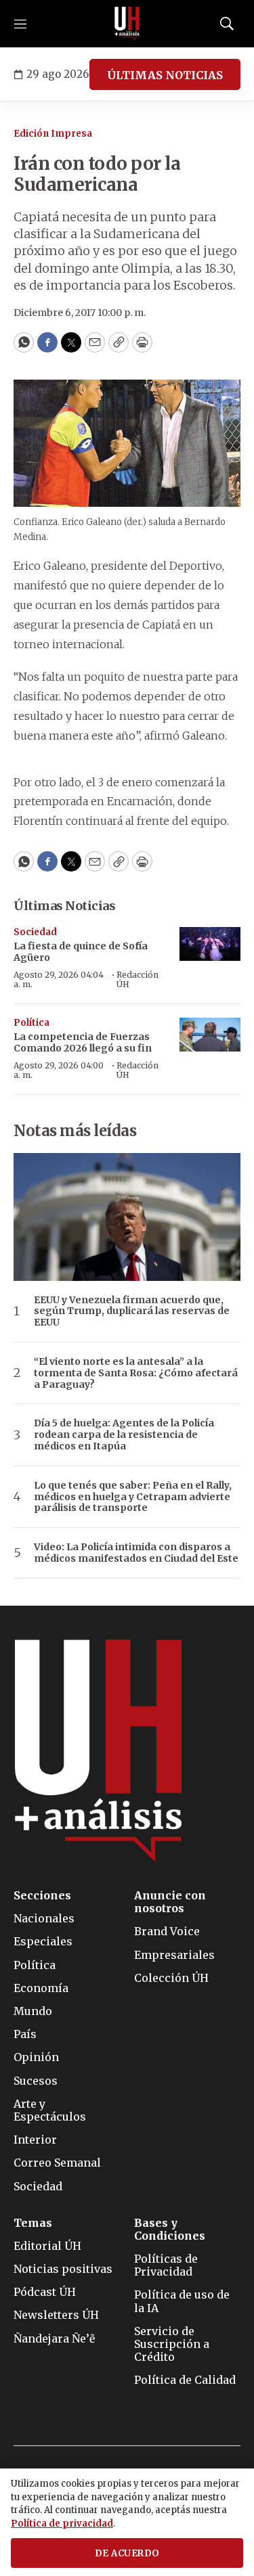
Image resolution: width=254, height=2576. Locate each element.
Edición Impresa (53, 134)
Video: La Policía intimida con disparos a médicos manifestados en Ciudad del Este (136, 1553)
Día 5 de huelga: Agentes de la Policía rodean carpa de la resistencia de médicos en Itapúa (124, 1434)
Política (31, 1023)
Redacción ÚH (137, 979)
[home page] (127, 24)
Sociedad (35, 932)
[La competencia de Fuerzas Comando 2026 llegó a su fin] (210, 1035)
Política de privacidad (62, 2524)
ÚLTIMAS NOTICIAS (165, 75)
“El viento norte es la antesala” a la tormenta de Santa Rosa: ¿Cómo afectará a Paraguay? (136, 1373)
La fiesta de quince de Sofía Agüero (81, 952)
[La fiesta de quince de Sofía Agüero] (210, 944)
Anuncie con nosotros (170, 1902)
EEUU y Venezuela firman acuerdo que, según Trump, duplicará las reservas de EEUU (132, 1311)
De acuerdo (127, 2553)
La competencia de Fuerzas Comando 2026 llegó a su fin (83, 1042)
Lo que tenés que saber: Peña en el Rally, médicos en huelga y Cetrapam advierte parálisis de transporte (133, 1497)
